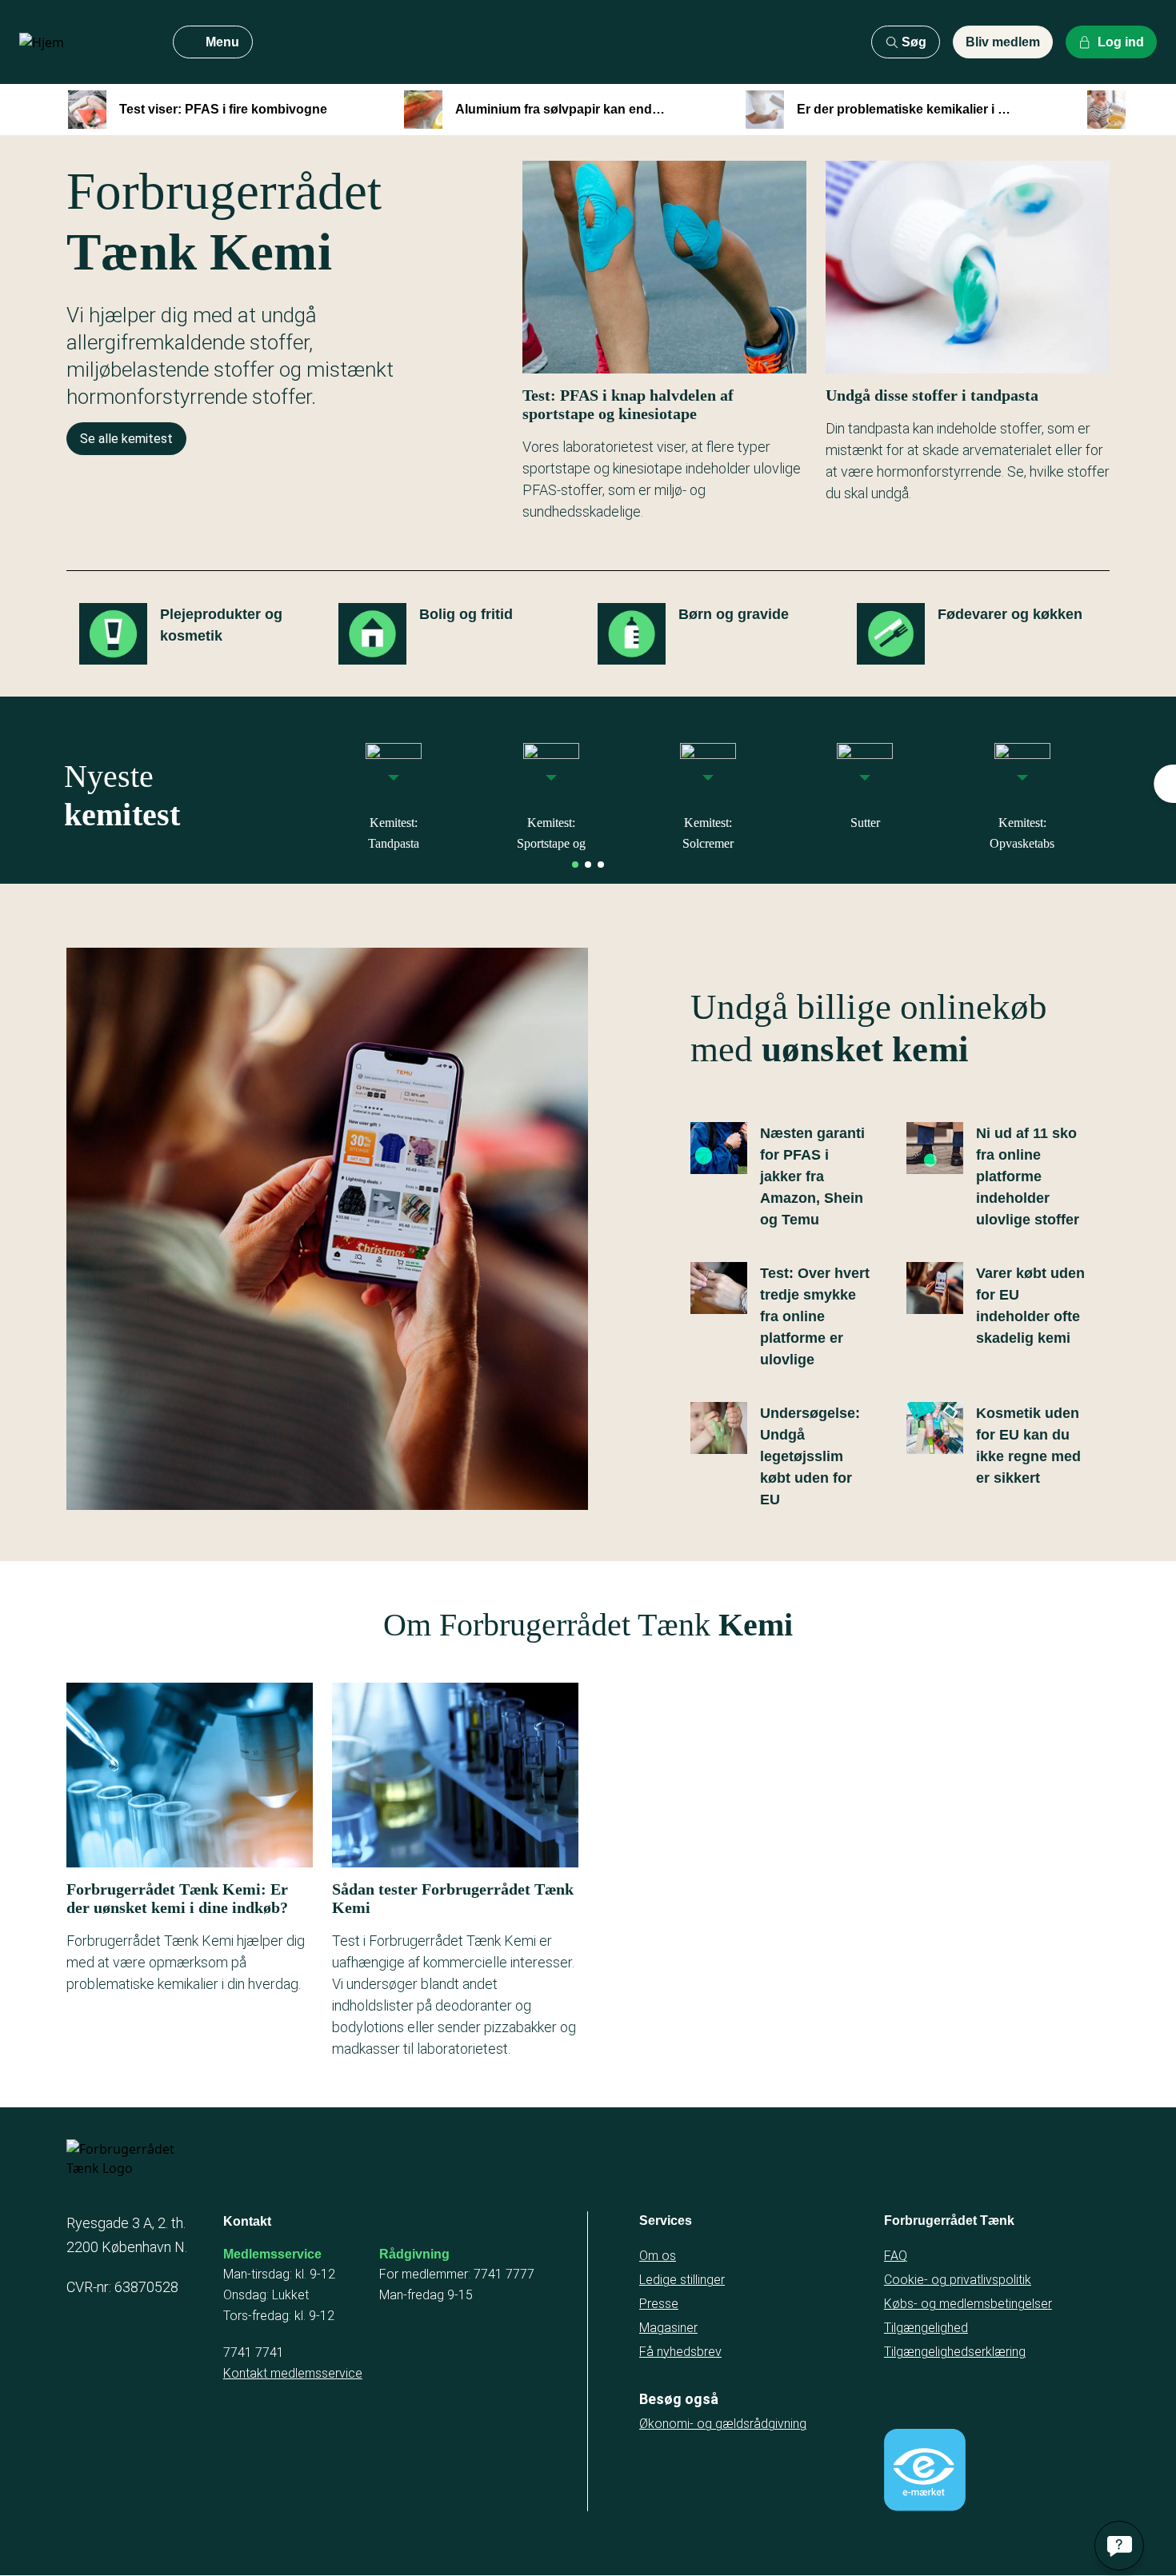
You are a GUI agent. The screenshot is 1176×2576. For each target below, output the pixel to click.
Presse (659, 2304)
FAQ (896, 2256)
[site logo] (83, 42)
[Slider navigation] (575, 865)
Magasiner (668, 2328)
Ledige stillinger (682, 2280)
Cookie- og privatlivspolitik (958, 2280)
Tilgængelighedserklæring (955, 2352)
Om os (658, 2256)
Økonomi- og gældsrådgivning (723, 2424)
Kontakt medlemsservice (293, 2373)
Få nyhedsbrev (680, 2352)
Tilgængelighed (926, 2328)
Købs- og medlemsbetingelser (968, 2304)
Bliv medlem (1003, 42)
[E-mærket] (925, 2470)
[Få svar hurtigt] (1119, 2546)
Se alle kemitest (126, 439)
